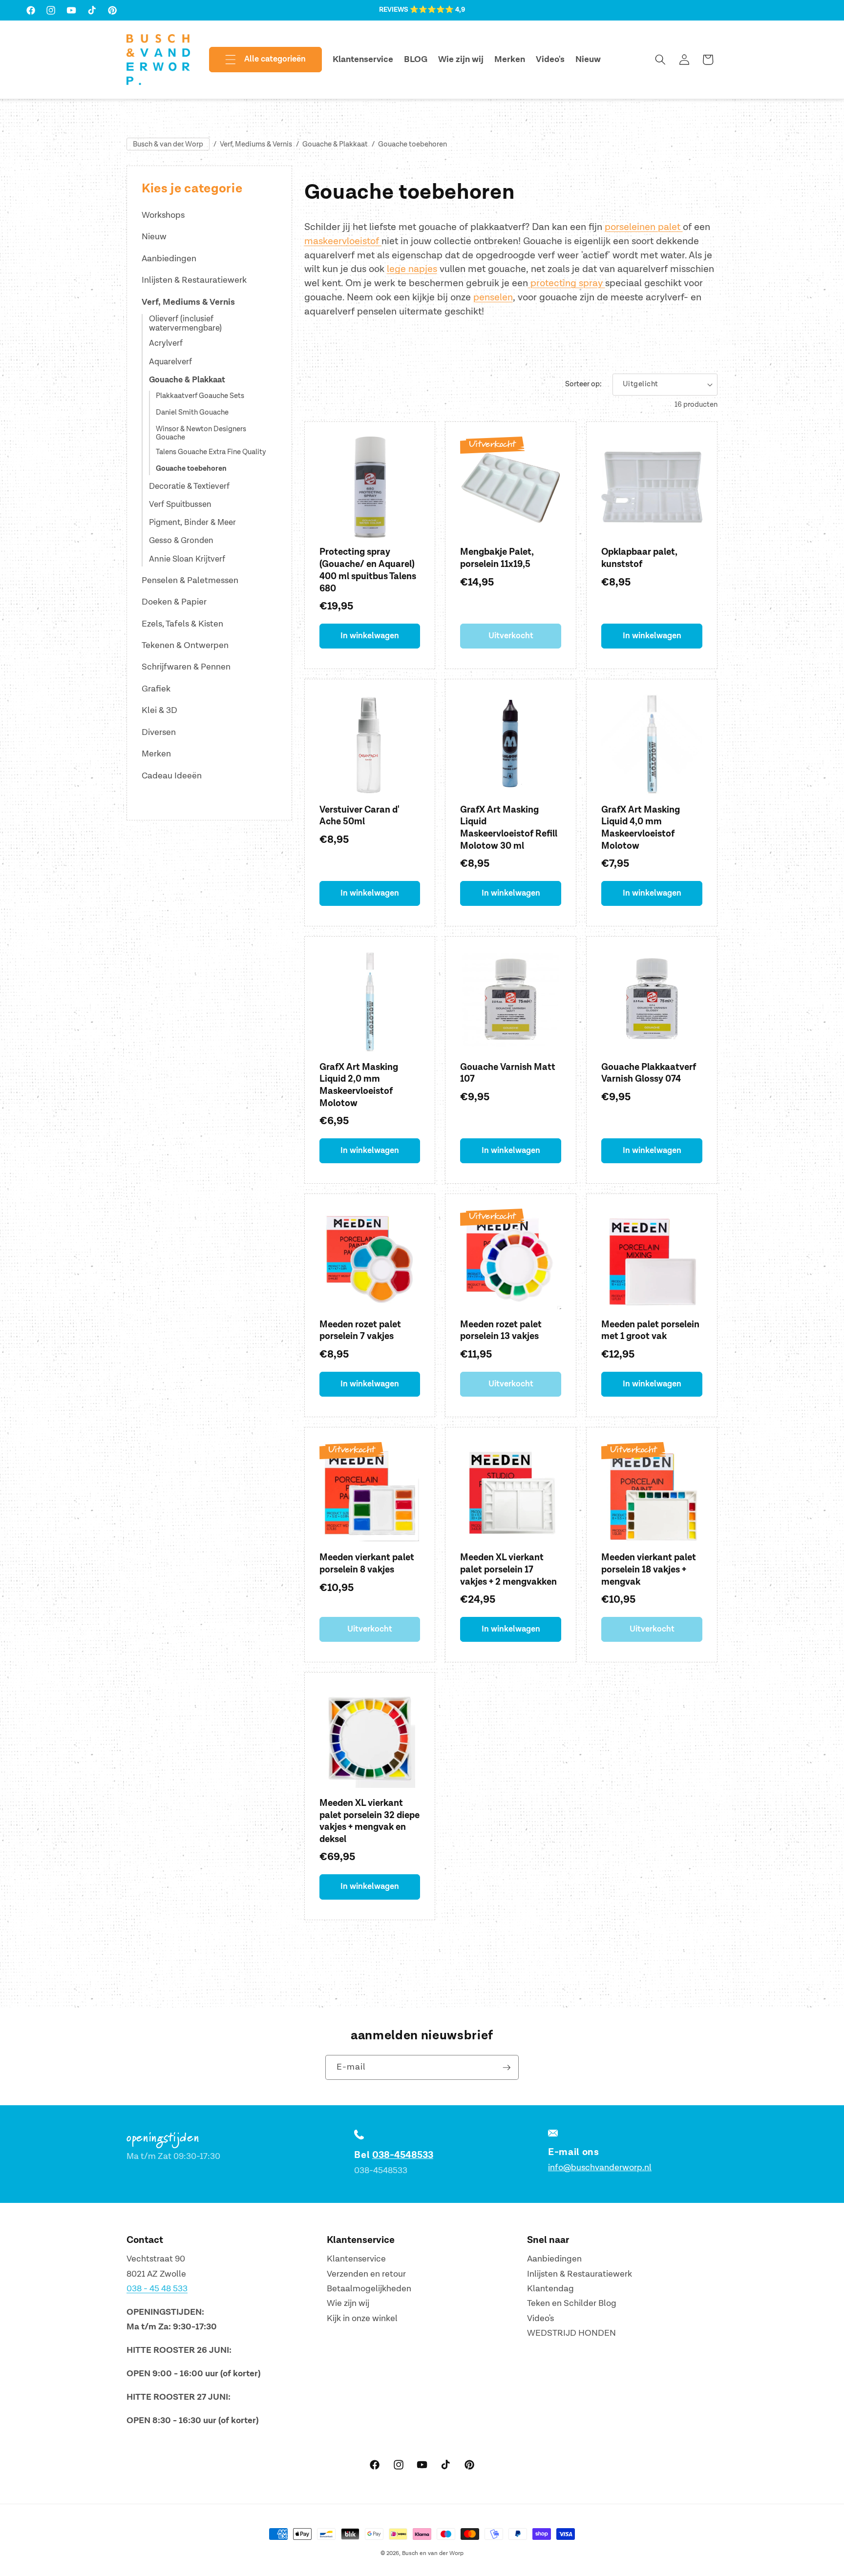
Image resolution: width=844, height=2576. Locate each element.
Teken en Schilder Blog (572, 2303)
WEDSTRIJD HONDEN (571, 2333)
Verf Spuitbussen (180, 504)
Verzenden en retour (366, 2274)
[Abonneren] (506, 2068)
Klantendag (550, 2289)
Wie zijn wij (348, 2303)
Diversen (159, 732)
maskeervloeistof (343, 241)
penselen (493, 297)
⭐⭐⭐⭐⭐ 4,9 (437, 10)
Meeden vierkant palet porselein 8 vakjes (367, 1564)
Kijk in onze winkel (362, 2318)
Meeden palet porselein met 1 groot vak (650, 1331)
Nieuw (154, 237)
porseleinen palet (644, 227)
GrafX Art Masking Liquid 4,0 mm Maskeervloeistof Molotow (641, 828)
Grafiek (156, 689)
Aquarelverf (170, 362)
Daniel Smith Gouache (192, 413)
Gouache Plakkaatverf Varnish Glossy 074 (649, 1073)
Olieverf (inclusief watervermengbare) (185, 324)
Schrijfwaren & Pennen (186, 667)
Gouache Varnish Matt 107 (508, 1073)
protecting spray (567, 283)
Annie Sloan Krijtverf (187, 559)
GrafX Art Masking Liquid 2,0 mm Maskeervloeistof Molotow (359, 1085)
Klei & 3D (159, 710)
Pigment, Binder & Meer (192, 523)
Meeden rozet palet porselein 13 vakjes (501, 1331)
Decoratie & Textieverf (189, 486)
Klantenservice (356, 2259)
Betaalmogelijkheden (369, 2289)
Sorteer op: (583, 384)
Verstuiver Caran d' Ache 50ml (359, 816)
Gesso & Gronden (181, 541)
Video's (540, 2318)
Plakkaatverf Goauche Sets (200, 396)
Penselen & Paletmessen (190, 580)
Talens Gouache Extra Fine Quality (211, 452)
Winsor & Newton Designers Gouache (201, 434)
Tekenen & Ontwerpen (185, 645)
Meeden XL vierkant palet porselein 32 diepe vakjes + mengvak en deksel (369, 1821)
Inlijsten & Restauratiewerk (194, 280)
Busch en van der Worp (433, 2553)
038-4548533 (403, 2155)
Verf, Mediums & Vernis (256, 144)
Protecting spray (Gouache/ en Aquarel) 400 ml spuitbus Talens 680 (368, 570)
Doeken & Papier (174, 602)
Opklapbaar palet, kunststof (639, 558)
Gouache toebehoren (412, 144)
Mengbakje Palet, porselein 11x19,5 (497, 558)
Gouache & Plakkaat (335, 144)
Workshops (163, 215)
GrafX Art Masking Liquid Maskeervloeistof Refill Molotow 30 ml (509, 828)
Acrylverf (166, 343)
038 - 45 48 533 (157, 2289)
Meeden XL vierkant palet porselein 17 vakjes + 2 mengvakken (508, 1570)
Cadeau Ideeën (172, 776)
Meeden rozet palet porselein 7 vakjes (360, 1331)
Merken (156, 754)
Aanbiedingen (169, 259)
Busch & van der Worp (168, 144)
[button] (257, 60)
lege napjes (412, 269)
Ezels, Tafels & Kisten (182, 624)
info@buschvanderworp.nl (600, 2168)
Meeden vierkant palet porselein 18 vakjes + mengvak (649, 1570)
